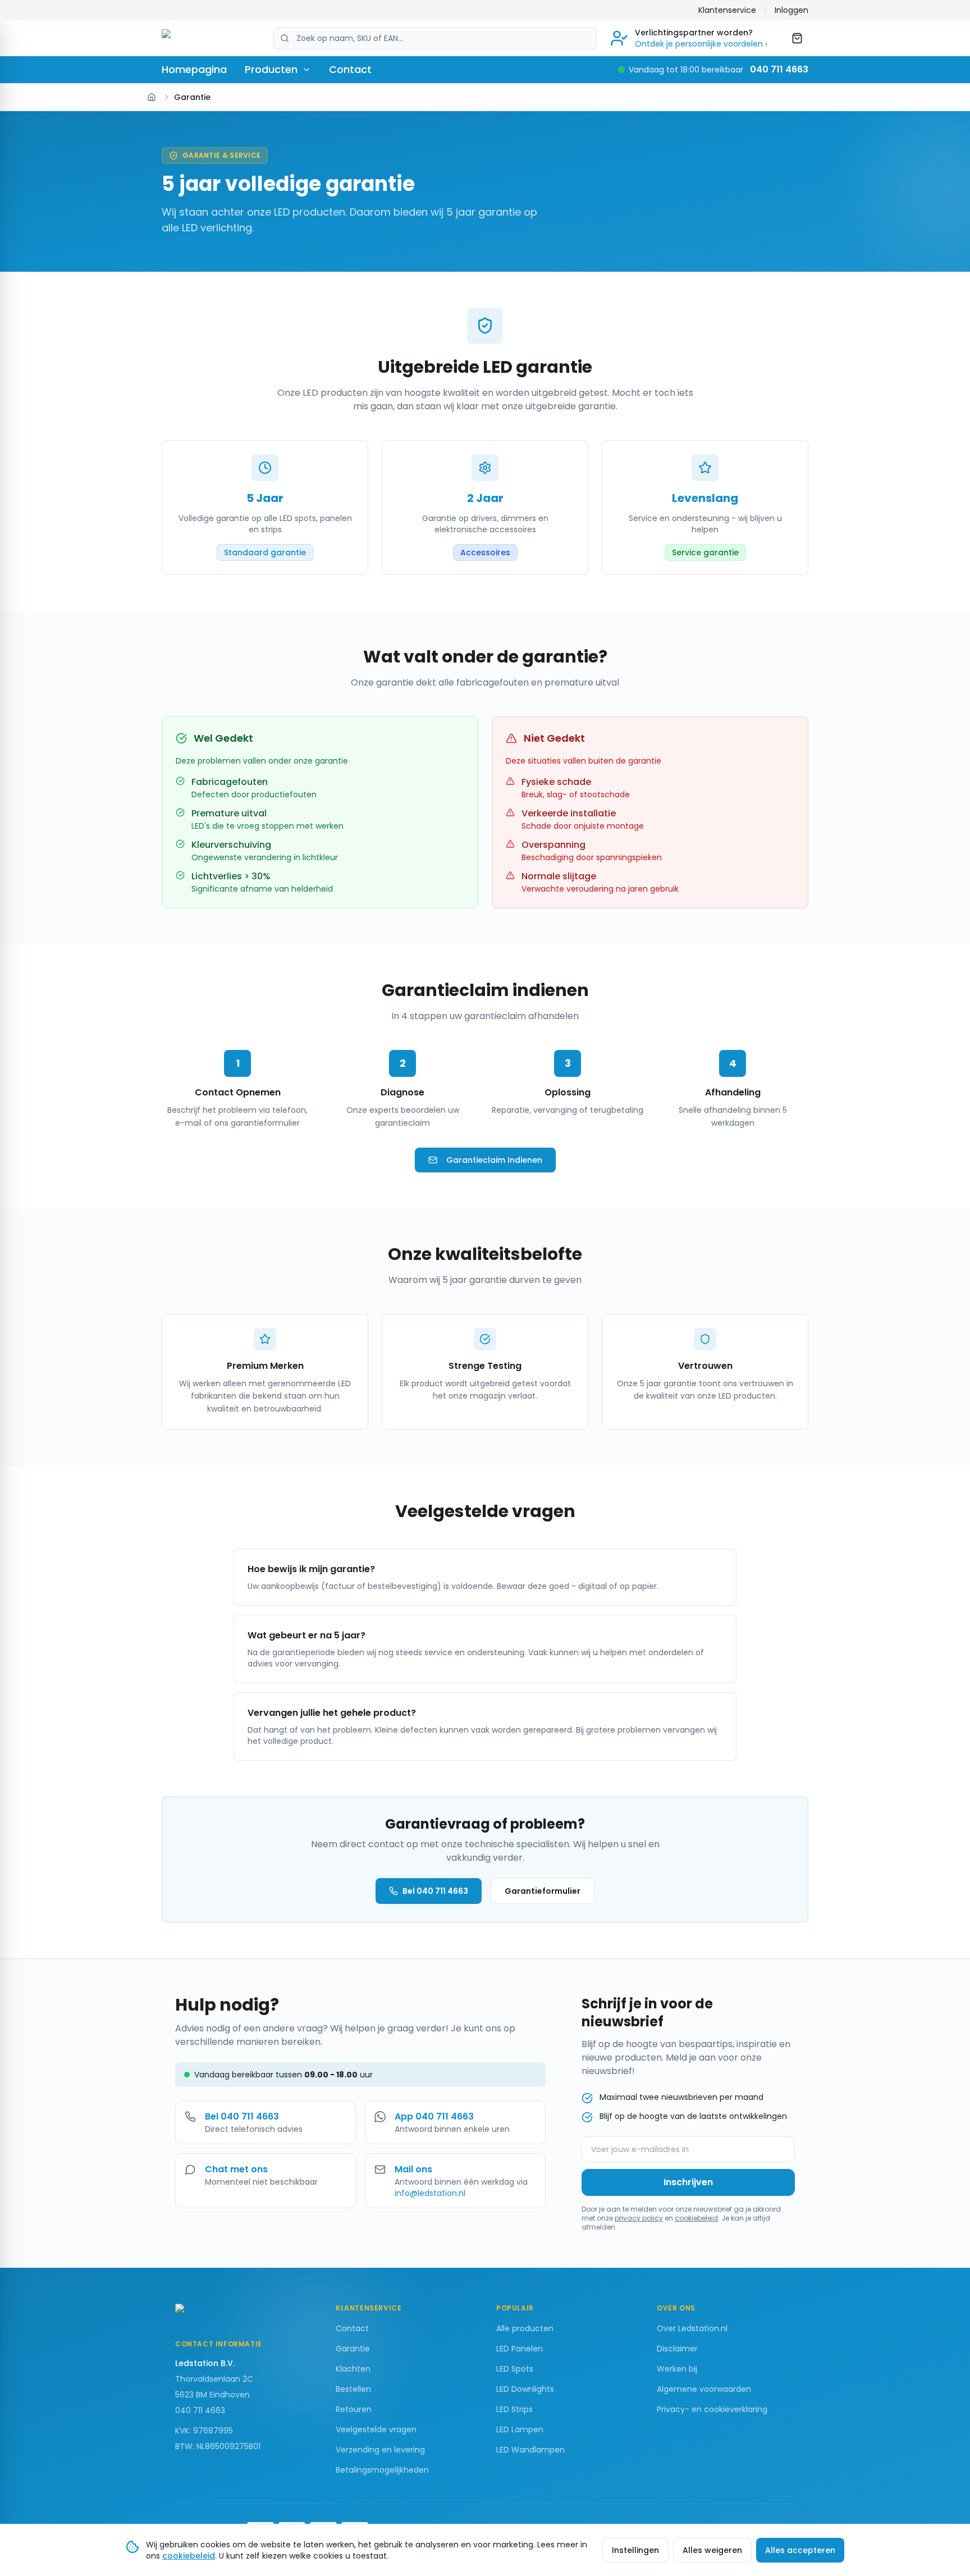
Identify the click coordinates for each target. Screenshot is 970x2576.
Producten (271, 69)
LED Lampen (520, 2429)
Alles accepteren (800, 2550)
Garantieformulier (543, 1891)
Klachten (353, 2369)
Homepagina (194, 69)
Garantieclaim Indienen (494, 1160)
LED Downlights (525, 2389)
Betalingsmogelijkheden (382, 2470)
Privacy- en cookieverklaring (712, 2409)
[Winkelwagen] (797, 38)
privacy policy (639, 2218)
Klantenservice (727, 10)
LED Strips (514, 2409)
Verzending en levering (380, 2450)
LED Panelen (520, 2349)
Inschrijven (688, 2182)
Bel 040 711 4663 (435, 1891)
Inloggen (791, 10)
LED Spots (515, 2369)
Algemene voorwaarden (704, 2389)
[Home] (152, 97)
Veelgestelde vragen (376, 2429)
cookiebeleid (696, 2218)
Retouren (354, 2409)
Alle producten (525, 2328)
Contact (350, 69)
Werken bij (677, 2369)
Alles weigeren (712, 2550)
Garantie (353, 2349)
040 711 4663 (779, 69)
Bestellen (353, 2389)
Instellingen (635, 2550)
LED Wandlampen (530, 2450)
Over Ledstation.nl (692, 2328)
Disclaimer (677, 2349)
